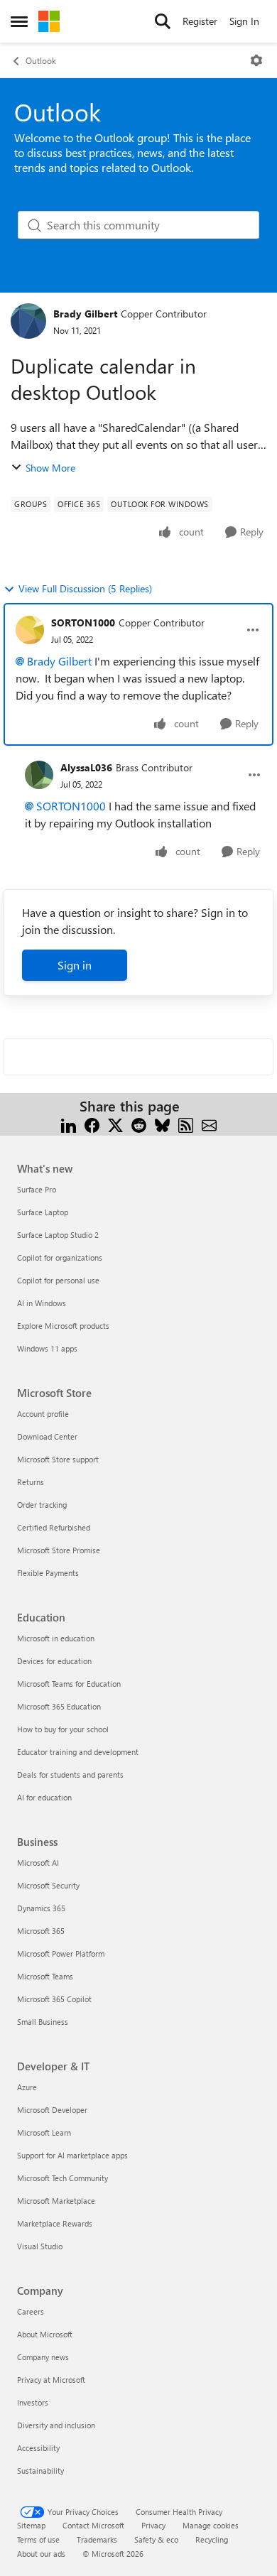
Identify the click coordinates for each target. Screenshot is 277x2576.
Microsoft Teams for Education (69, 1684)
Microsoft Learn (44, 2132)
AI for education (44, 1797)
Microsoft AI (38, 1863)
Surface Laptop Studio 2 (58, 1235)
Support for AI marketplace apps (72, 2155)
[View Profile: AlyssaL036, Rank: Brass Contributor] (39, 775)
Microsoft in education (56, 1638)
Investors (33, 2402)
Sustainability (40, 2471)
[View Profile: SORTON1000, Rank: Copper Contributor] (30, 630)
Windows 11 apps (47, 1348)
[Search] (163, 21)
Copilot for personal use (58, 1280)
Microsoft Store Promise (59, 1550)
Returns (31, 1482)
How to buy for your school (63, 1729)
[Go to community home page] (49, 21)
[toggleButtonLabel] (256, 60)
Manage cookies (211, 2525)
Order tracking (42, 1505)
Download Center (47, 1436)
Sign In (244, 21)
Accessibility (38, 2448)
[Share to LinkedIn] (69, 1123)
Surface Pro (37, 1189)
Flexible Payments (48, 1573)
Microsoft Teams (45, 1976)
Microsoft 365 (41, 1931)
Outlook (41, 60)
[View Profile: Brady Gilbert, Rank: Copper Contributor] (28, 321)
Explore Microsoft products (63, 1326)
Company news (43, 2357)
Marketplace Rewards (55, 2223)
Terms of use (38, 2539)
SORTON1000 (83, 623)
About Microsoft (45, 2334)
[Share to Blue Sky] (162, 1123)
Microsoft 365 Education (59, 1706)
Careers (31, 2311)
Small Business (43, 2022)
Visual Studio (40, 2246)
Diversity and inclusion (56, 2425)
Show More (50, 468)
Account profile (43, 1414)
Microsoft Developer (52, 2110)
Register (200, 21)
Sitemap (31, 2525)
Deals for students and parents (70, 1775)
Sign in (75, 965)
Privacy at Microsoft (51, 2380)
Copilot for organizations (60, 1257)
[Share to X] (115, 1123)
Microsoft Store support (58, 1459)
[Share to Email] (209, 1123)
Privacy (153, 2525)
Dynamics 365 (41, 1908)
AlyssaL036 (86, 767)
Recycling (212, 2539)
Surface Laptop (43, 1212)
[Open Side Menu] (19, 21)
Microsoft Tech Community (63, 2178)
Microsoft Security (48, 1885)
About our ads (41, 2554)
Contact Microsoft (93, 2525)
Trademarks (97, 2539)
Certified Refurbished (54, 1527)
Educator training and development (78, 1752)
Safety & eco (156, 2539)
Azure (27, 2087)
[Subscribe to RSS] (186, 1123)
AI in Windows (42, 1303)
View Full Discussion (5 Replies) (85, 588)
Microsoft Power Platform (61, 1953)
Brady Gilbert (85, 314)
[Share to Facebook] (92, 1123)
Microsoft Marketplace (56, 2201)
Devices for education (54, 1661)
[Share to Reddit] (139, 1123)
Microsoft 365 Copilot (54, 1999)
